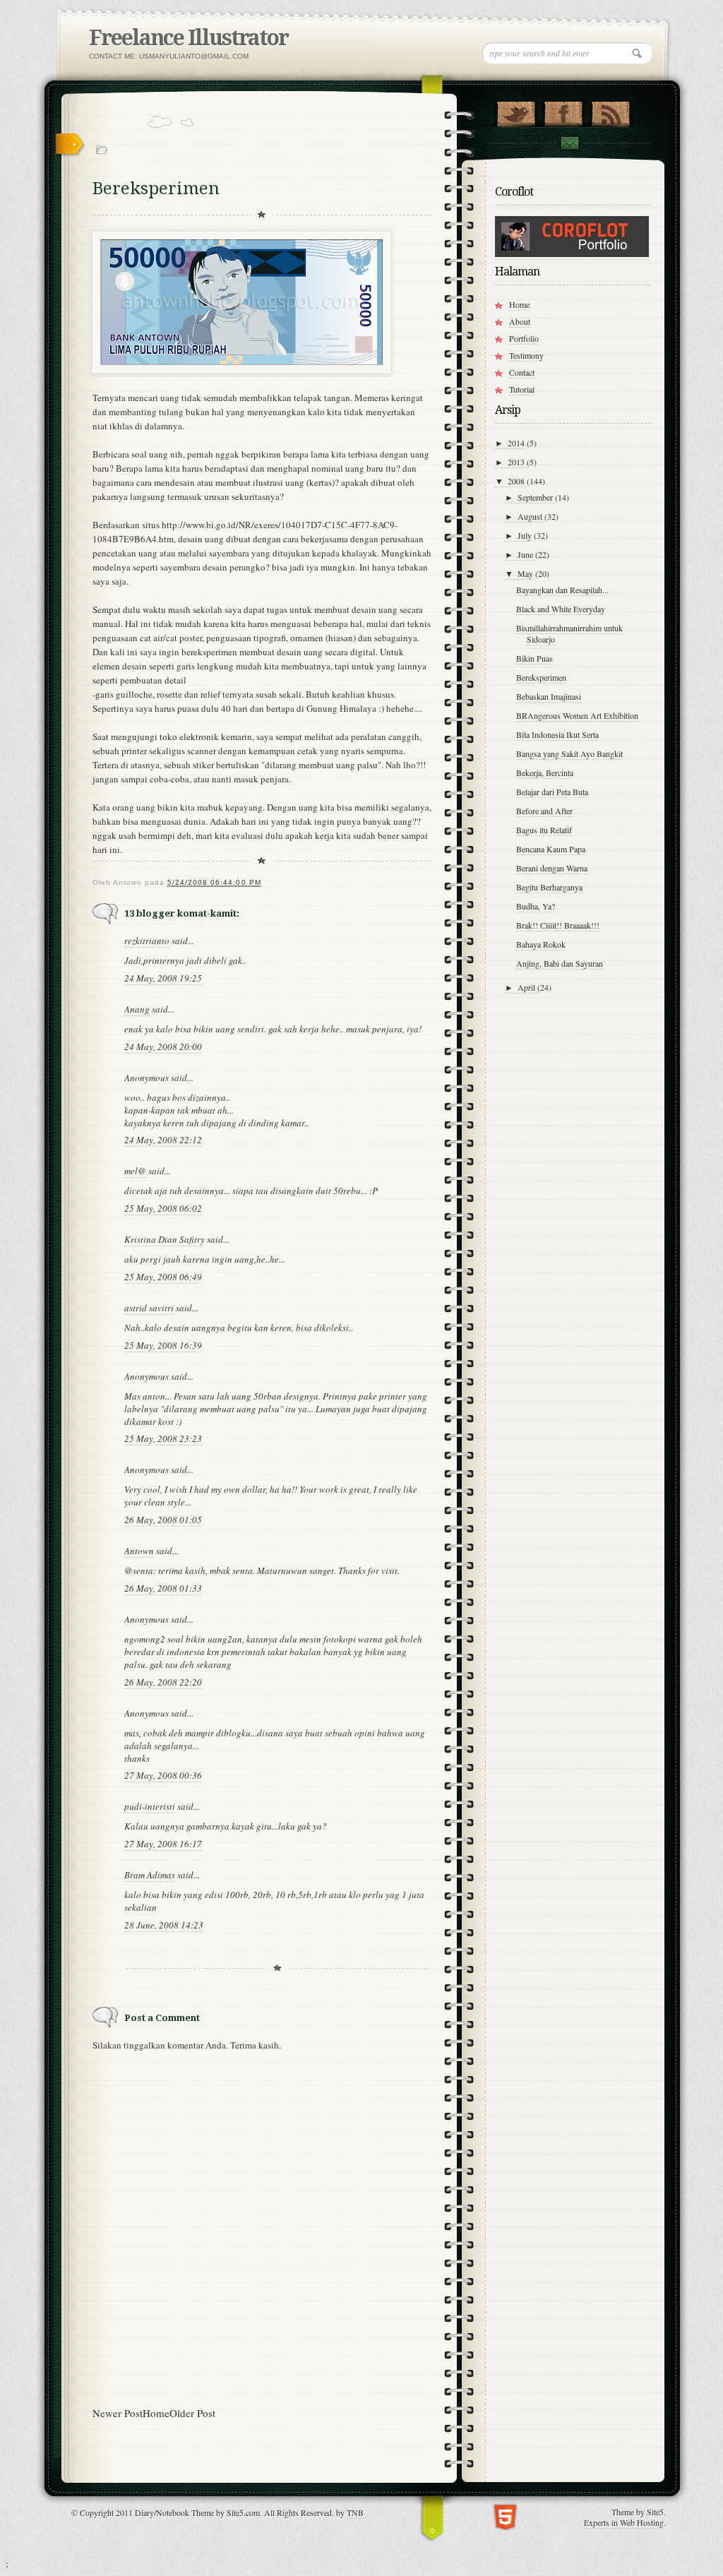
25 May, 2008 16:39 (163, 1345)
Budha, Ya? (536, 906)
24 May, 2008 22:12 (163, 1140)
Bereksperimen (541, 677)
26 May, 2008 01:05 (163, 1520)
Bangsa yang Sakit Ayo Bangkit (569, 753)
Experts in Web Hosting (624, 2522)
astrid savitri (149, 1308)
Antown (139, 1551)
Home (156, 2413)
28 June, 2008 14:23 (164, 1925)
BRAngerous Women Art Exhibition (577, 715)
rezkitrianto (147, 941)
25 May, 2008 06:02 (163, 1208)
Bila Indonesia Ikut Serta (557, 734)
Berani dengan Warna (552, 868)
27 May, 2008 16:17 (163, 1844)
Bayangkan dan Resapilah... (562, 590)
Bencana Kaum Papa (551, 849)
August (531, 516)
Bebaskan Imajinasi (549, 696)
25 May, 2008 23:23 (163, 1438)
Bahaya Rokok (541, 944)
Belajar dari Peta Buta (552, 792)
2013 (517, 462)
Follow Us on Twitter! (516, 111)
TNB (355, 2512)
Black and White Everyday (561, 609)
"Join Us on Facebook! (563, 111)
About (520, 321)
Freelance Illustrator (189, 38)
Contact (569, 143)
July (526, 535)
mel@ (135, 1171)
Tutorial (522, 389)
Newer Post (118, 2413)
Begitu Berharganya (549, 887)
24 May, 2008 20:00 (163, 1046)
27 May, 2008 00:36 (163, 1775)
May (526, 573)
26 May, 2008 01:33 (163, 1588)
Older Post (192, 2413)
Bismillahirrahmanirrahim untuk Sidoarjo (569, 633)
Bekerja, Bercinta (545, 773)
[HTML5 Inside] (505, 2516)
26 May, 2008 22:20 (163, 1682)
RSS (610, 111)
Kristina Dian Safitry (165, 1239)
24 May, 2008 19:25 (163, 978)
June (526, 554)
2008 (517, 481)
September (536, 497)
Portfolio (524, 338)
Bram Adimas (150, 1875)
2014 (517, 443)
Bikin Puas (534, 658)
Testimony (526, 355)
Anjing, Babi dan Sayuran (560, 963)
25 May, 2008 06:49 (163, 1277)
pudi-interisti (150, 1806)
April (527, 987)
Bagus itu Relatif (544, 830)
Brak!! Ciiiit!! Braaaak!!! (558, 925)
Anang (137, 1009)
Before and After (544, 811)
